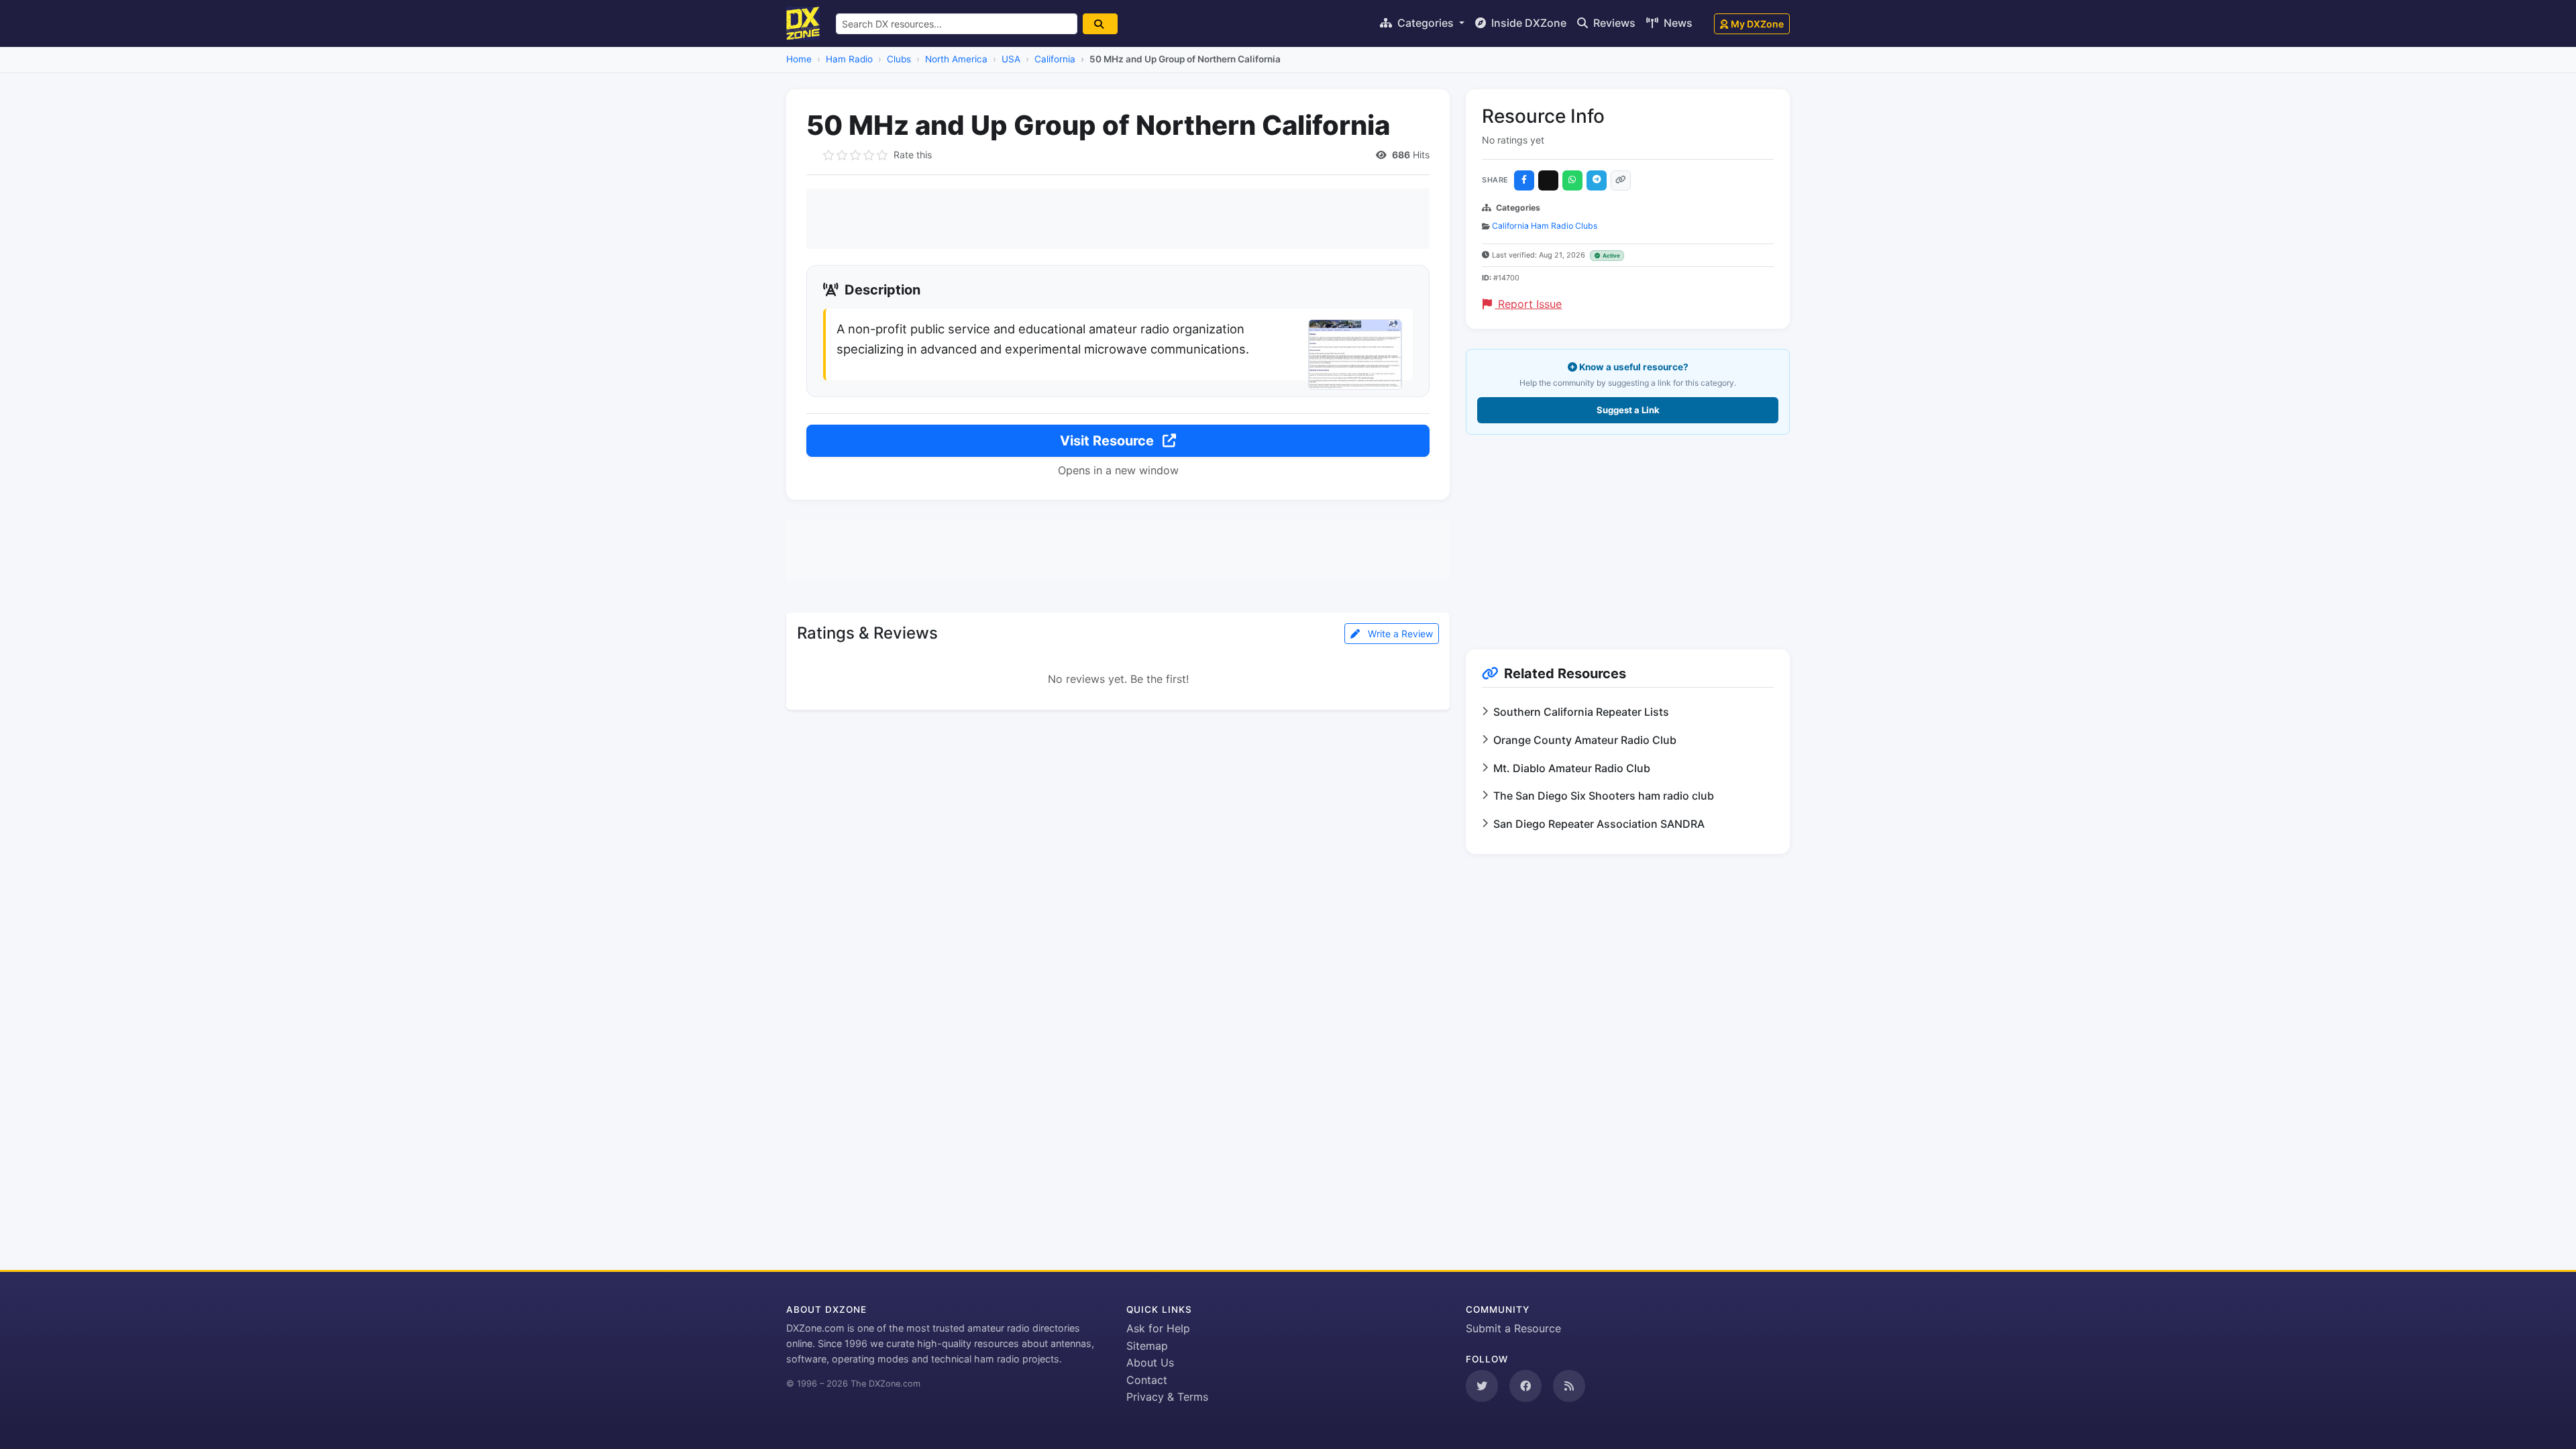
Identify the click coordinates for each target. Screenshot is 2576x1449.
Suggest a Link (1628, 410)
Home (799, 59)
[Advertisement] (1118, 219)
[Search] (1100, 24)
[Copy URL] (1621, 180)
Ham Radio (849, 59)
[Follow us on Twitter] (1482, 1386)
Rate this (913, 155)
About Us (1150, 1362)
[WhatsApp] (1572, 180)
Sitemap (1147, 1346)
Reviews (1613, 23)
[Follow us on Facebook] (1525, 1386)
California (1055, 59)
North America (956, 59)
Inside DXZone (1527, 23)
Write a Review (1399, 634)
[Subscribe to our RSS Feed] (1569, 1386)
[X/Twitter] (1548, 180)
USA (1011, 59)
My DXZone (1757, 24)
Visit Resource (1109, 441)
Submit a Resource (1513, 1328)
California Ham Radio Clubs (1545, 226)
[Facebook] (1524, 180)
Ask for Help (1158, 1328)
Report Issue (1528, 304)
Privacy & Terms (1167, 1397)
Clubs (899, 59)
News (1677, 23)
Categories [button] (1426, 23)
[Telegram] (1597, 180)
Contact (1147, 1380)
